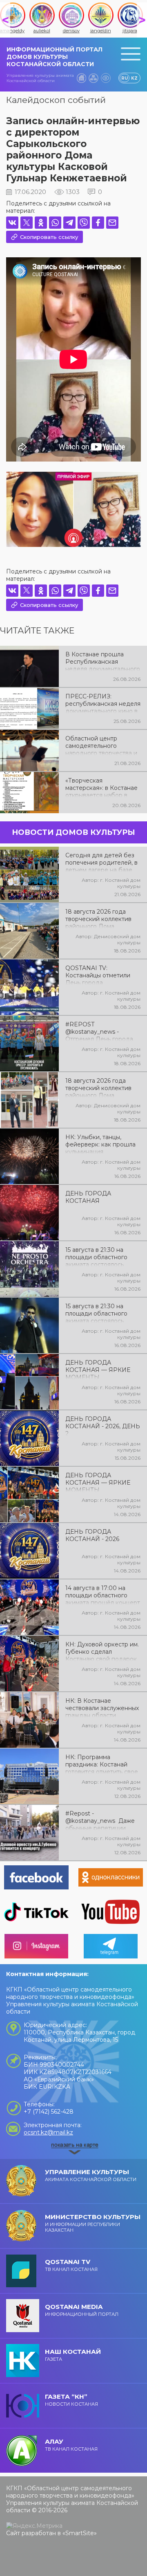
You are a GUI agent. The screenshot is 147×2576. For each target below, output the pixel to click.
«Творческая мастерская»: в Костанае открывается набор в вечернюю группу (101, 787)
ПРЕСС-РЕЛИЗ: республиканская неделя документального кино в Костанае (103, 703)
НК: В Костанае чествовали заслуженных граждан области (102, 1707)
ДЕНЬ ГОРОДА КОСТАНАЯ (88, 1197)
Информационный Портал (82, 2310)
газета (73, 2355)
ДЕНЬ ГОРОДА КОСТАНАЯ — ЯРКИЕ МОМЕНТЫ (98, 1369)
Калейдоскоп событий (56, 100)
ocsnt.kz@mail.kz (48, 2132)
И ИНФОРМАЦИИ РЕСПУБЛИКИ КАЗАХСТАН (93, 2223)
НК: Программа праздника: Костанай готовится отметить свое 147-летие (102, 1764)
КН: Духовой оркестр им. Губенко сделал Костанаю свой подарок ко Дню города (102, 1651)
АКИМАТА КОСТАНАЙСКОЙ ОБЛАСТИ (91, 2175)
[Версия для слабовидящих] (106, 78)
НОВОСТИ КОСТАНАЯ (71, 2400)
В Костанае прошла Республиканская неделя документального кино (103, 661)
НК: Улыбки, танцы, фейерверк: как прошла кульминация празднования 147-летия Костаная (101, 1144)
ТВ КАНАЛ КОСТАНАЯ (71, 2265)
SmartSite (80, 2533)
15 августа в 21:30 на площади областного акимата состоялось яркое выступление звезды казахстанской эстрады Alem (98, 1313)
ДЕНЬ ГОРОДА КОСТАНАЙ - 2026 (92, 1535)
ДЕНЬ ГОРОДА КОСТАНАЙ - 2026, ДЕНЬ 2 (103, 1425)
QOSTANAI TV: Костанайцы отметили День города (98, 975)
